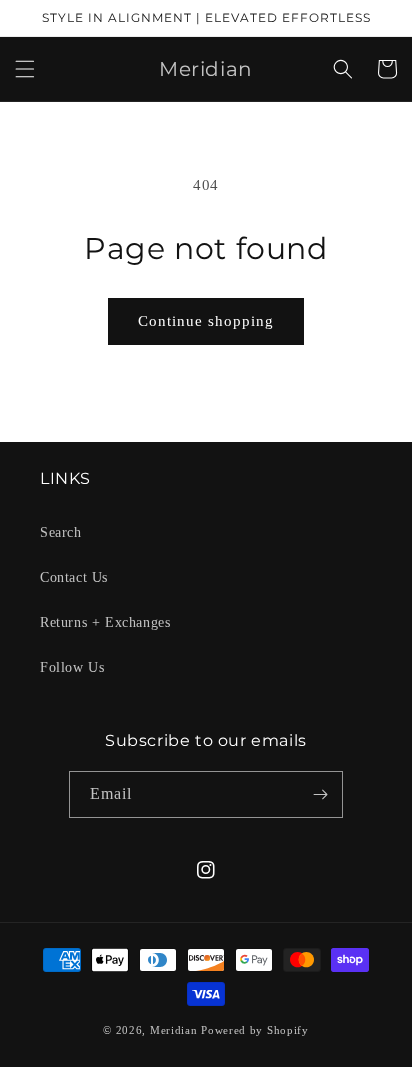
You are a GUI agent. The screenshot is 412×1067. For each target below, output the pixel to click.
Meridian (174, 1030)
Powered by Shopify (255, 1030)
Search (61, 532)
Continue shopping (206, 321)
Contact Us (74, 577)
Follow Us (72, 667)
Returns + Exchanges (105, 622)
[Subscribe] (320, 794)
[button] (25, 69)
